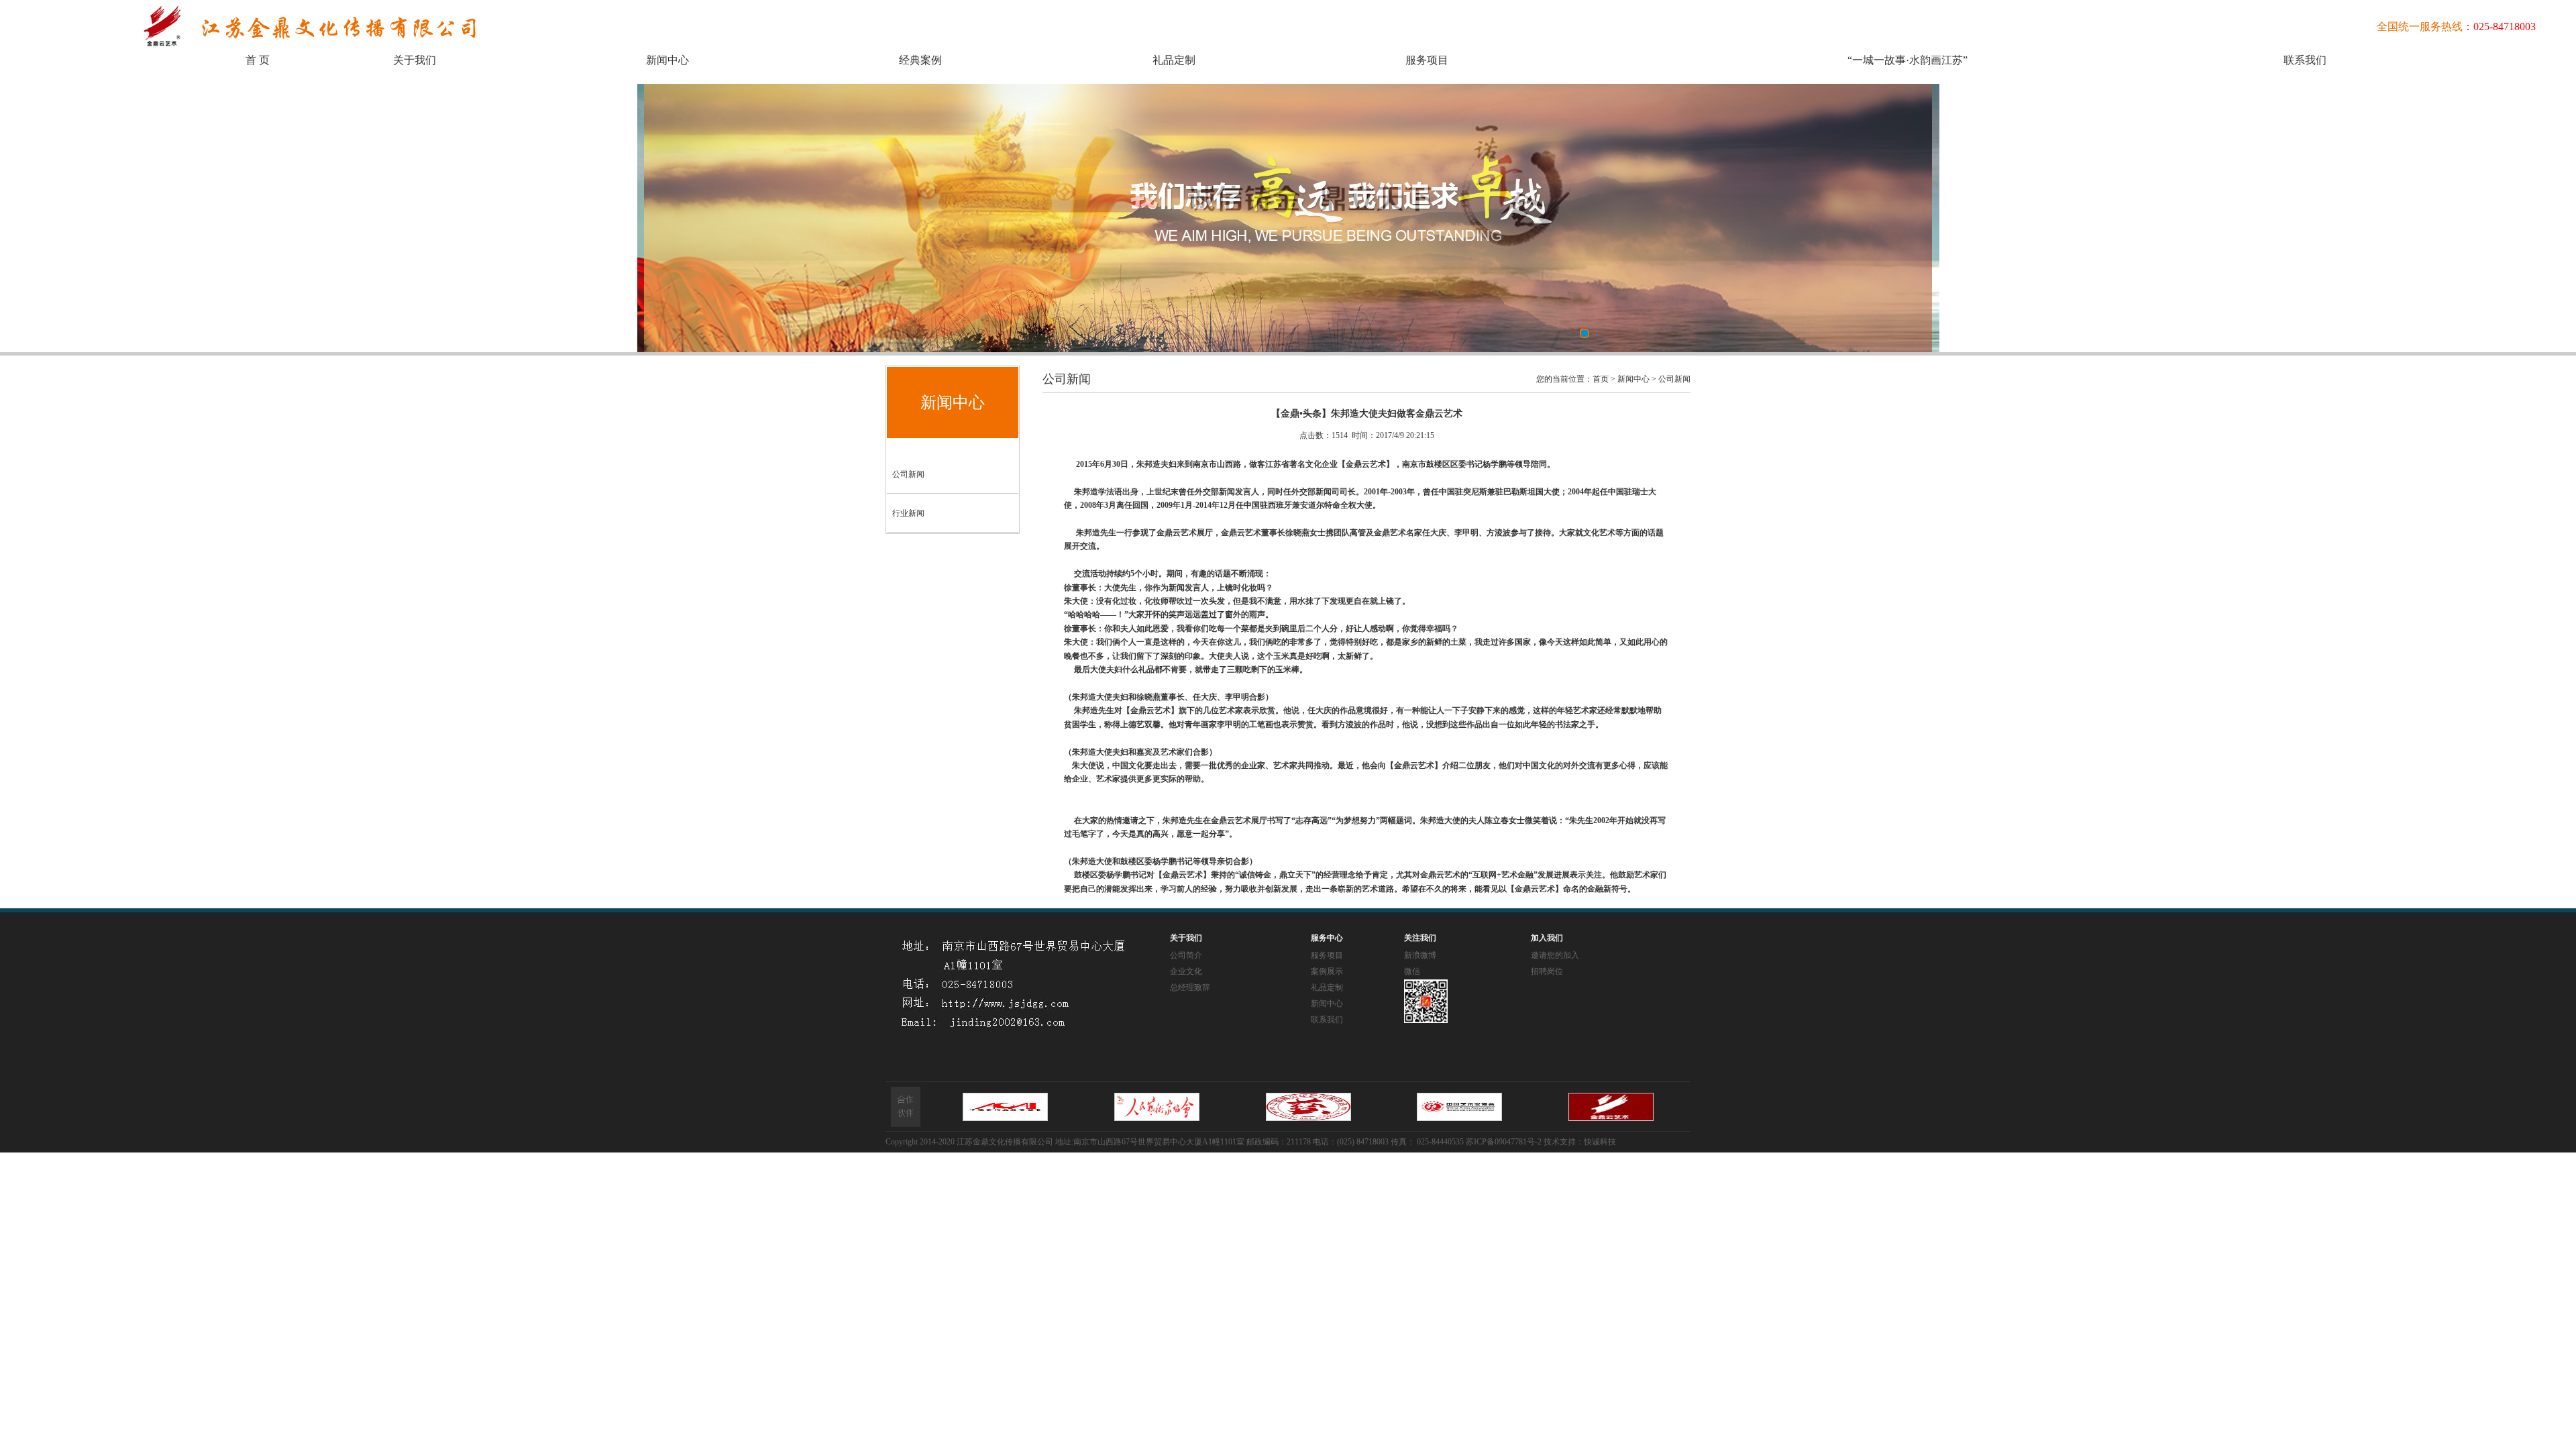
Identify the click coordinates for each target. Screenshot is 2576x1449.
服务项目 (1427, 60)
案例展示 (1327, 971)
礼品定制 (1174, 60)
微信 (1412, 971)
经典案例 (920, 60)
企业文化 (1186, 971)
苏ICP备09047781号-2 (1504, 1142)
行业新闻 (908, 513)
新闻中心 (667, 60)
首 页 (258, 60)
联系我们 (2305, 60)
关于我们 (415, 60)
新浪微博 (1420, 955)
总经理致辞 (1190, 987)
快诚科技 (1600, 1142)
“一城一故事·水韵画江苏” (1908, 60)
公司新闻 (908, 474)
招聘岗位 (1547, 971)
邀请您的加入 (1555, 955)
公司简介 (1186, 955)
